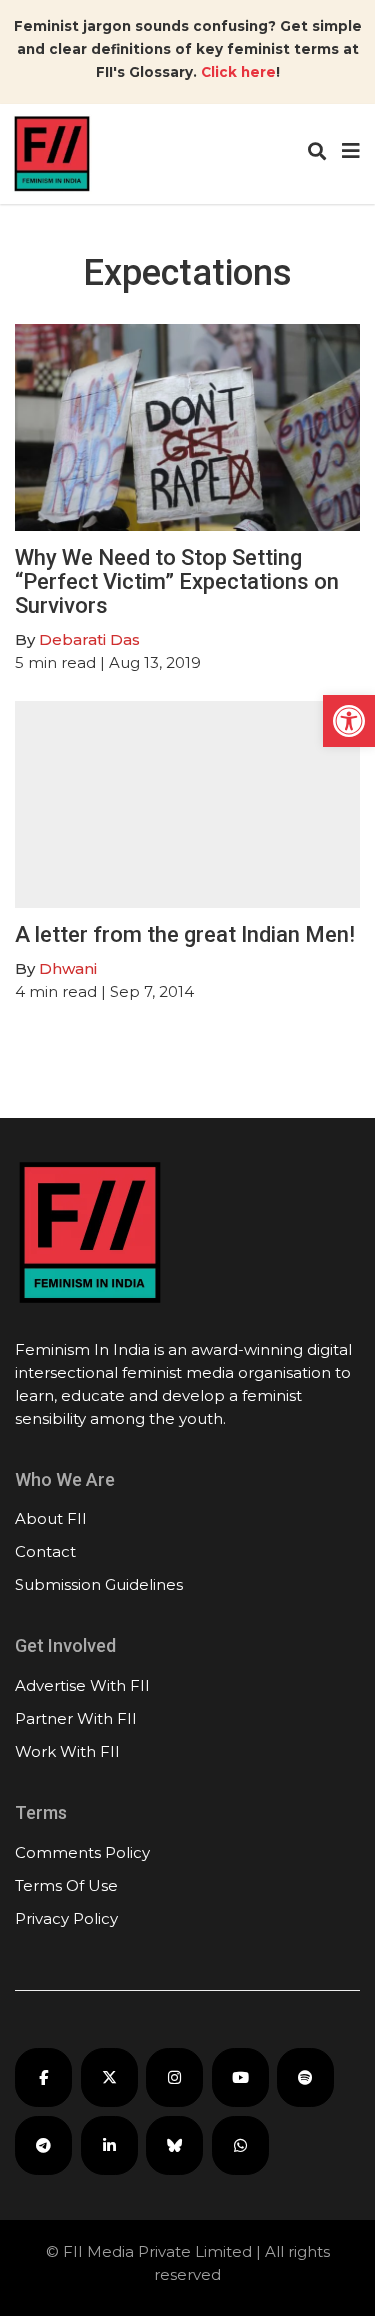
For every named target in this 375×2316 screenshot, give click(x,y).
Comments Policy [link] (82, 1852)
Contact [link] (45, 1551)
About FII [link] (51, 1518)
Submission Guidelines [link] (99, 1584)
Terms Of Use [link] (66, 1885)
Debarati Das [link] (89, 639)
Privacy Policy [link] (66, 1918)
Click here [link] (238, 72)
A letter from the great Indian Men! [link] (185, 934)
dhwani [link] (68, 968)
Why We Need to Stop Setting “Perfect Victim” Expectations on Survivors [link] (177, 581)
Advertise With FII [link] (82, 1685)
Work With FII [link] (67, 1751)
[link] (349, 721)
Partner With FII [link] (76, 1718)
